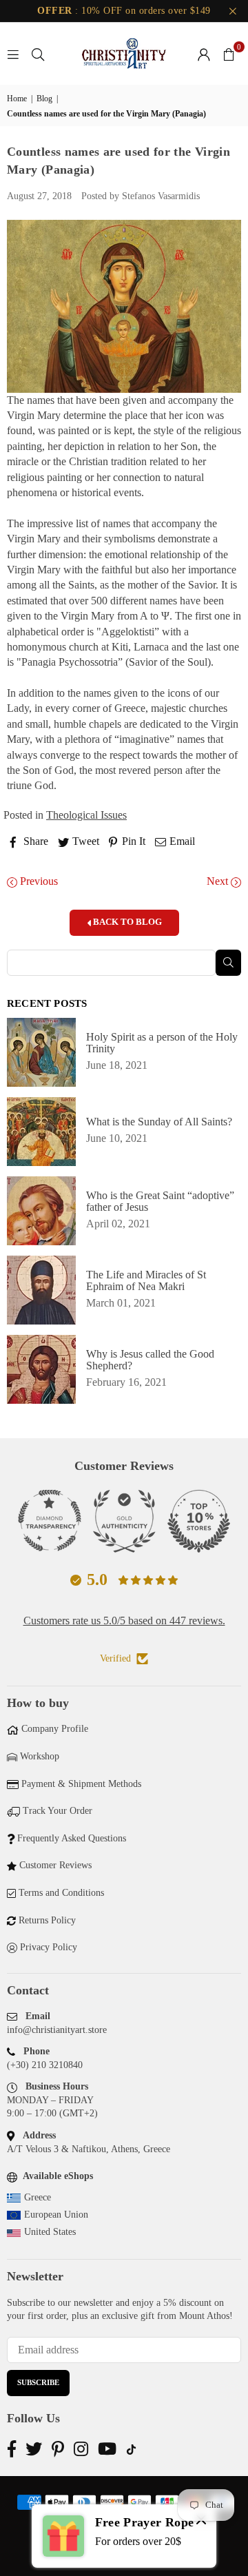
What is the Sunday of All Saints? (159, 1122)
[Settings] (204, 54)
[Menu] (13, 53)
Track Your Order (58, 1811)
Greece (38, 2197)
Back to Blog (126, 922)
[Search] (38, 53)
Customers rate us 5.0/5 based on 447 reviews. (124, 1621)
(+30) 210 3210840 (45, 2065)
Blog (44, 99)
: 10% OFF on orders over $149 (124, 11)
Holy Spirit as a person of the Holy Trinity (162, 1043)
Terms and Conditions (61, 1893)
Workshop (40, 1756)
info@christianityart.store (57, 2030)
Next (219, 881)
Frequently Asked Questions (72, 1838)
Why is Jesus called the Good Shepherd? (150, 1360)
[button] (229, 54)
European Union (56, 2215)
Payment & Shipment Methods (81, 1784)
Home (17, 99)
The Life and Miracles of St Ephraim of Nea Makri (146, 1280)
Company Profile (55, 1729)
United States (50, 2232)
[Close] (201, 2522)
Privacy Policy (49, 1947)
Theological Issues (86, 815)
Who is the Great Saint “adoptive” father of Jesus (160, 1201)
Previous (38, 881)
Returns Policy (47, 1920)
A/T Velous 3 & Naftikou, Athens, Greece (89, 2149)
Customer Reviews (55, 1865)
